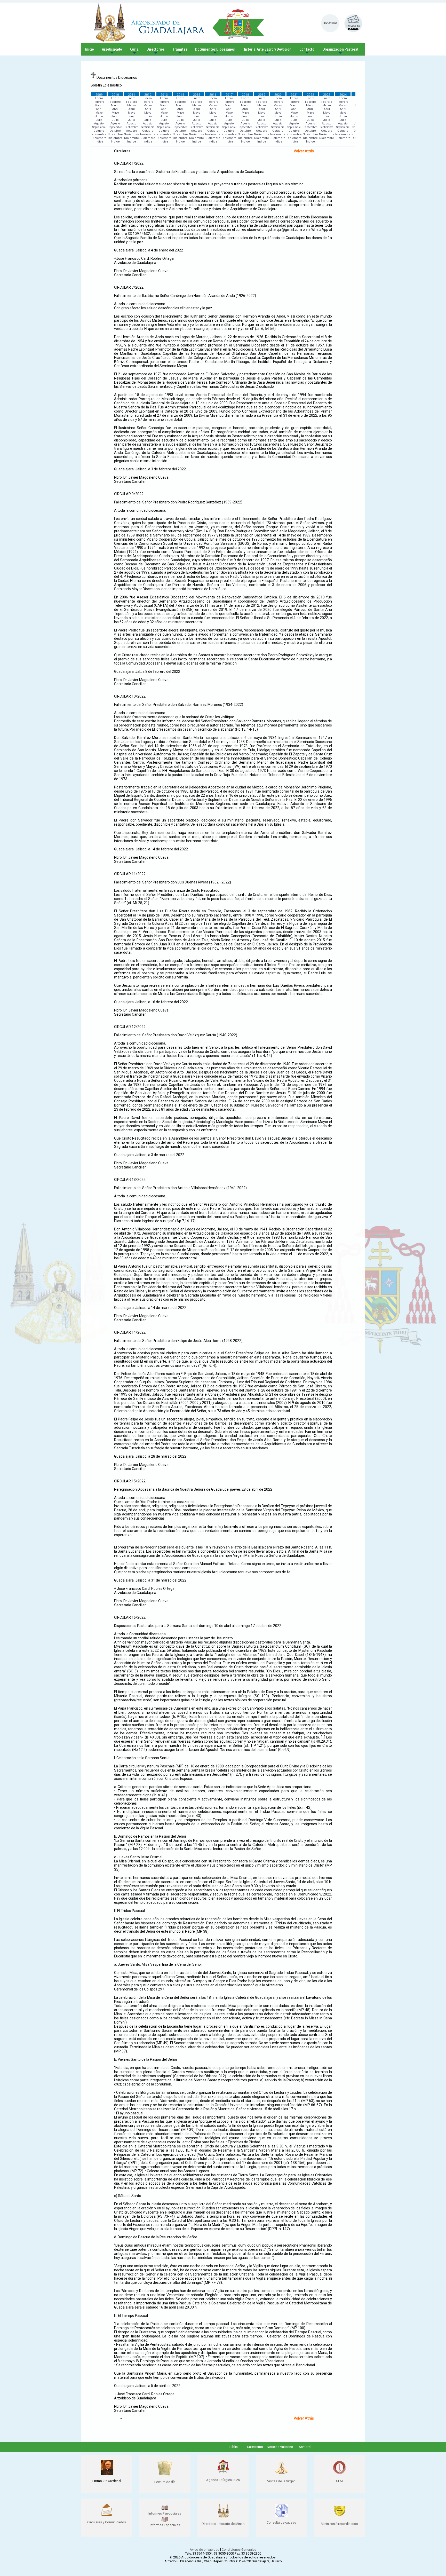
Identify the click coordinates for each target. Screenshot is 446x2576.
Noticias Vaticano (280, 2447)
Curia (134, 51)
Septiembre (99, 127)
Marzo (99, 105)
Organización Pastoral (340, 51)
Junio (99, 116)
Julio (99, 120)
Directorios (156, 51)
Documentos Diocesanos (215, 51)
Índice (99, 142)
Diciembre (99, 138)
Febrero (99, 102)
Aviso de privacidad (205, 2550)
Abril (99, 109)
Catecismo (255, 2447)
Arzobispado (112, 51)
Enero (99, 98)
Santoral (305, 2447)
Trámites (180, 51)
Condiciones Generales (239, 2550)
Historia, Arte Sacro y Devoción (267, 51)
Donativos (330, 23)
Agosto (99, 124)
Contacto (307, 51)
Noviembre (99, 134)
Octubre (99, 131)
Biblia (234, 2447)
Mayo (99, 113)
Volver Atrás (304, 151)
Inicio (90, 49)
